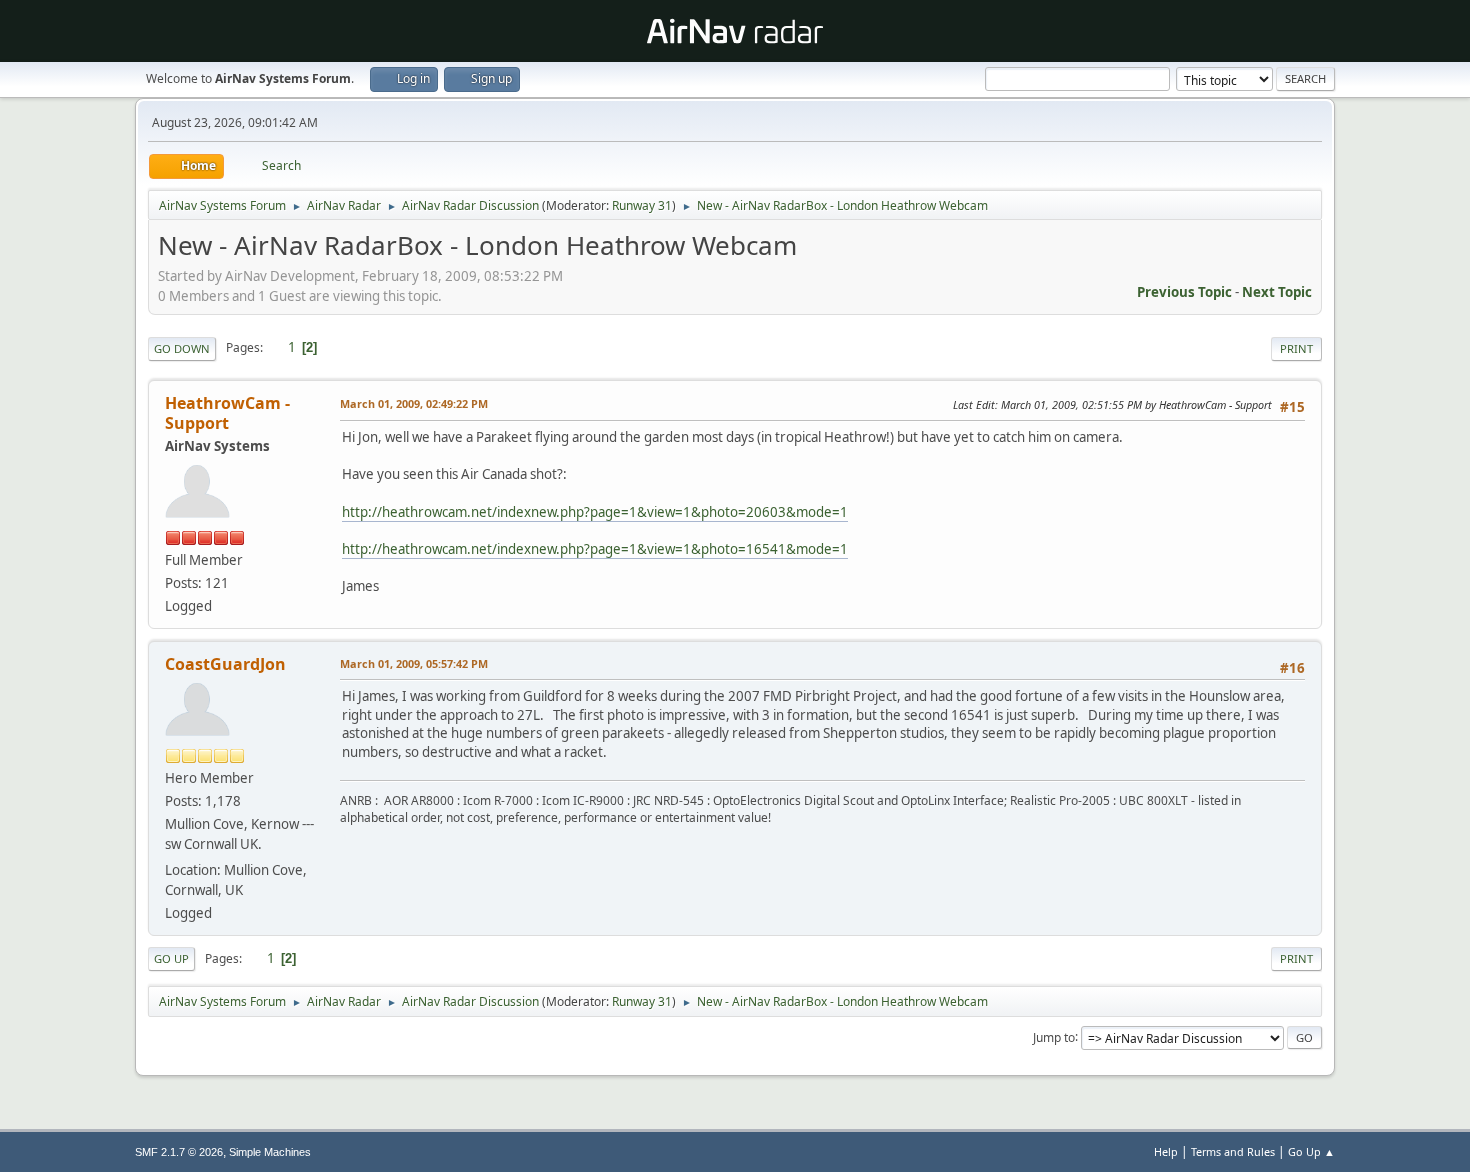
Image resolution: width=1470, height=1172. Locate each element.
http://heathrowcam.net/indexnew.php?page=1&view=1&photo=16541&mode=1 (595, 549)
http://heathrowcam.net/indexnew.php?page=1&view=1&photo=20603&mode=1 (595, 512)
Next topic (1277, 292)
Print (1296, 348)
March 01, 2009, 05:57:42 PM (414, 663)
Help (1166, 1151)
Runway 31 (642, 205)
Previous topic (1184, 292)
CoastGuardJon (225, 664)
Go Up (171, 958)
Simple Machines (270, 1152)
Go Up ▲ (1311, 1151)
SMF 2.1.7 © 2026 (179, 1152)
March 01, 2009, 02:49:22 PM (414, 403)
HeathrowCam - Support (227, 413)
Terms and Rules (1233, 1151)
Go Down (182, 348)
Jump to (1054, 1036)
